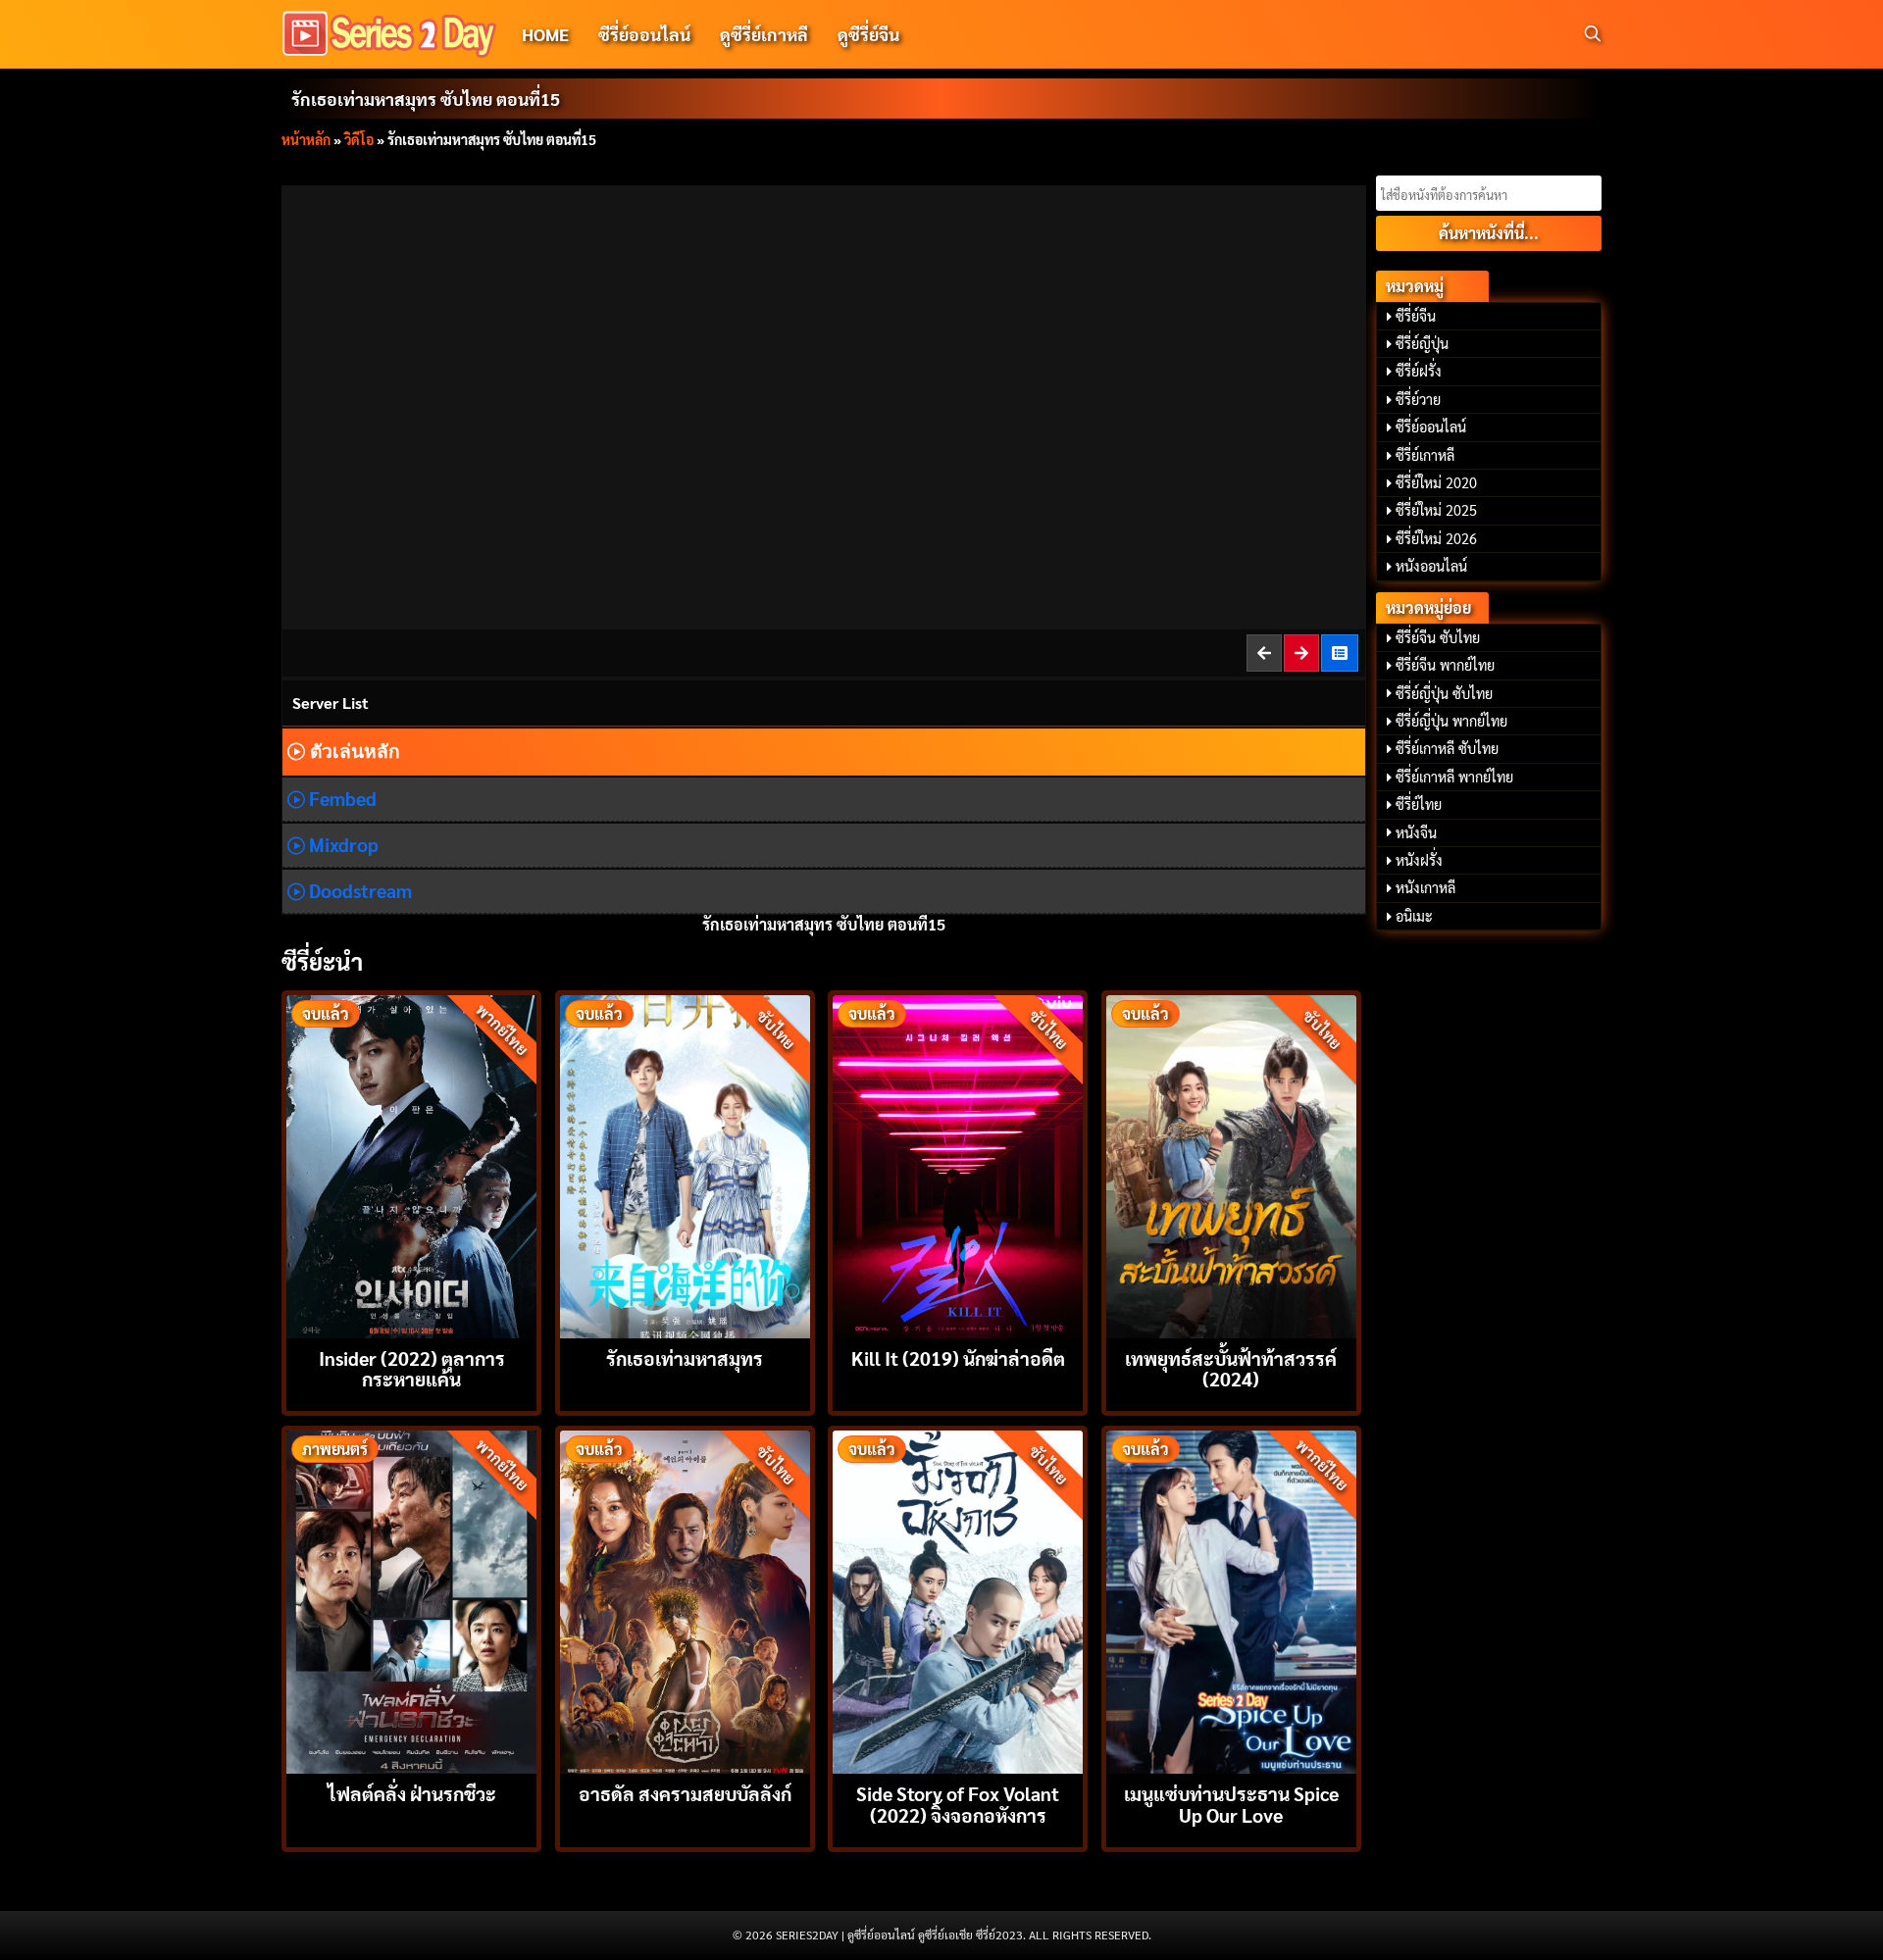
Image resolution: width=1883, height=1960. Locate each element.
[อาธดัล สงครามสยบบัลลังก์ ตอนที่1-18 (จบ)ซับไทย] (685, 1600)
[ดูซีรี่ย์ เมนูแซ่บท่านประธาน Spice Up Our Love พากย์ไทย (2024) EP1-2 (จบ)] (1231, 1600)
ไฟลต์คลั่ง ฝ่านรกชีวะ (412, 1793)
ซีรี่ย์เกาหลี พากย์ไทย (1454, 777)
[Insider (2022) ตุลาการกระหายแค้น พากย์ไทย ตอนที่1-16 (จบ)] (411, 1164)
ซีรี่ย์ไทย (1419, 804)
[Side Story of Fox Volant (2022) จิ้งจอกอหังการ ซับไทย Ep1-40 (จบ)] (958, 1600)
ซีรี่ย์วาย (1418, 399)
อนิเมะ (1414, 916)
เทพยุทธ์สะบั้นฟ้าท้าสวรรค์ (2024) (1231, 1368)
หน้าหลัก (306, 139)
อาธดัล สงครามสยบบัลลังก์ (685, 1793)
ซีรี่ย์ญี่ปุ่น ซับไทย (1444, 693)
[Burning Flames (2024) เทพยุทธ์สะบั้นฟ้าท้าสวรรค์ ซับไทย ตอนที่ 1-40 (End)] (1231, 1164)
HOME (545, 34)
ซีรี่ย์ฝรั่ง (1419, 371)
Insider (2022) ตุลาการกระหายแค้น (412, 1368)
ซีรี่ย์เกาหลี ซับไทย (1447, 748)
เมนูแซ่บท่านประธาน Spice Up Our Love (1231, 1803)
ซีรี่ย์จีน (1416, 316)
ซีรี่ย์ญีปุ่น (1422, 343)
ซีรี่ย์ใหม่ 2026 (1436, 538)
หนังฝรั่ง (1419, 860)
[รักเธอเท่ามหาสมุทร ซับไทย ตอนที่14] (1265, 653)
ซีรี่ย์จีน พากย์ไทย (1445, 665)
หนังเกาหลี (1425, 887)
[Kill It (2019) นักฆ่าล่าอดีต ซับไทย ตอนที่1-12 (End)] (958, 1164)
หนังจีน (1416, 832)
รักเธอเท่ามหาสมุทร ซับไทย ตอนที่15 (426, 99)
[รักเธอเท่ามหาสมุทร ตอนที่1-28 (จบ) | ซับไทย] (1341, 653)
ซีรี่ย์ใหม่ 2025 (1436, 510)
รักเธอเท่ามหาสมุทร (685, 1357)
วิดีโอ (359, 139)
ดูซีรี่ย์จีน (868, 34)
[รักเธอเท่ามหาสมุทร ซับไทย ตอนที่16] (1302, 653)
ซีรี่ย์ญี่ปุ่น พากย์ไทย (1451, 721)
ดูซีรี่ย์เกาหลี (764, 34)
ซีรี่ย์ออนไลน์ (644, 34)
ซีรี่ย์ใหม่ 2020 (1436, 482)
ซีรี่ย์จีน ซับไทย (1438, 637)
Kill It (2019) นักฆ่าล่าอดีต (958, 1357)
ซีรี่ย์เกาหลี (1425, 455)
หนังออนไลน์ (1431, 566)
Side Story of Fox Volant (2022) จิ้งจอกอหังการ (958, 1803)
